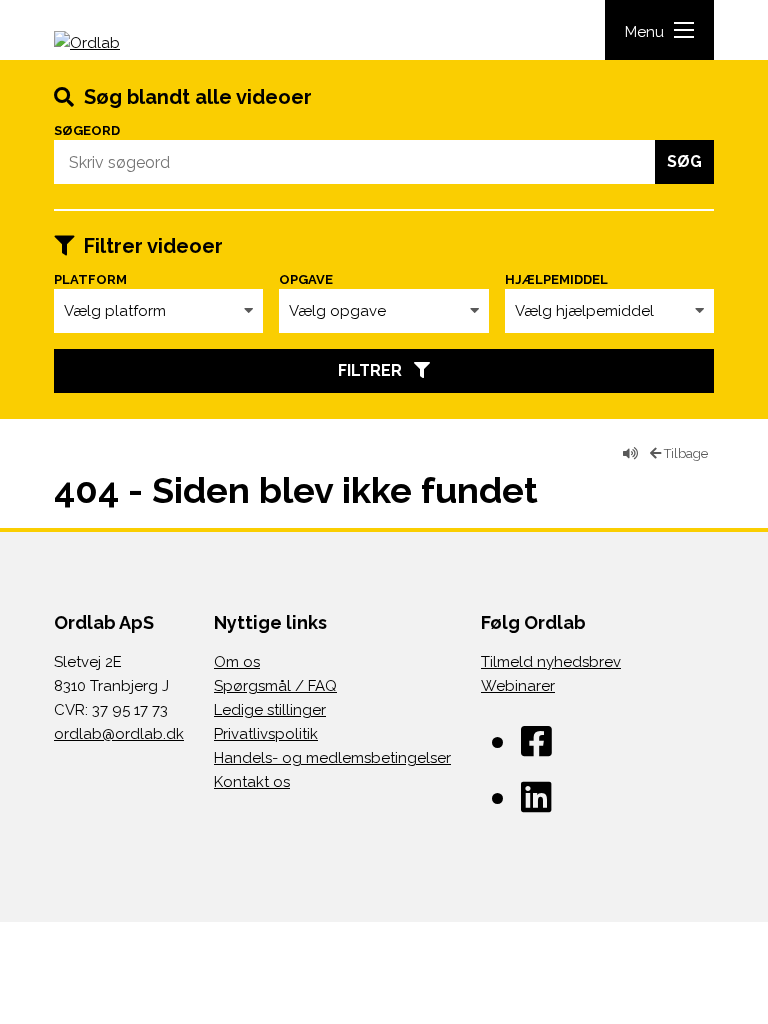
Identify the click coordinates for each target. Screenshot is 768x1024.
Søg (684, 161)
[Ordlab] (109, 45)
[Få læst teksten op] (630, 454)
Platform (90, 280)
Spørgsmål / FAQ (275, 686)
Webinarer (518, 686)
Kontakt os (252, 782)
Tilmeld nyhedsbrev (551, 662)
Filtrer (376, 370)
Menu (644, 32)
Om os (237, 662)
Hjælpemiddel (556, 280)
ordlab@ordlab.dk (119, 734)
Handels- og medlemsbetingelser (332, 758)
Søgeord (87, 131)
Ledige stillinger (270, 710)
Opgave (306, 280)
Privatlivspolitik (266, 734)
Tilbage (684, 453)
